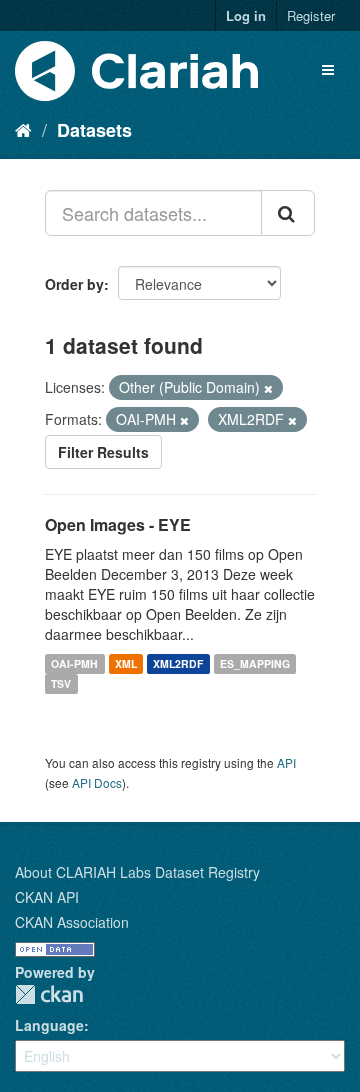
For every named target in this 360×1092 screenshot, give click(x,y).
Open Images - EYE (118, 524)
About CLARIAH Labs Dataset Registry (137, 872)
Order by (74, 284)
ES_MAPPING (255, 663)
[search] (288, 213)
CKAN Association (72, 922)
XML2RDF (178, 663)
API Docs (97, 782)
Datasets (94, 130)
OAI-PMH (74, 663)
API (286, 762)
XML (126, 663)
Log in (246, 15)
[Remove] (268, 388)
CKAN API (47, 897)
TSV (61, 683)
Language (49, 1025)
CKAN (49, 994)
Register (311, 15)
